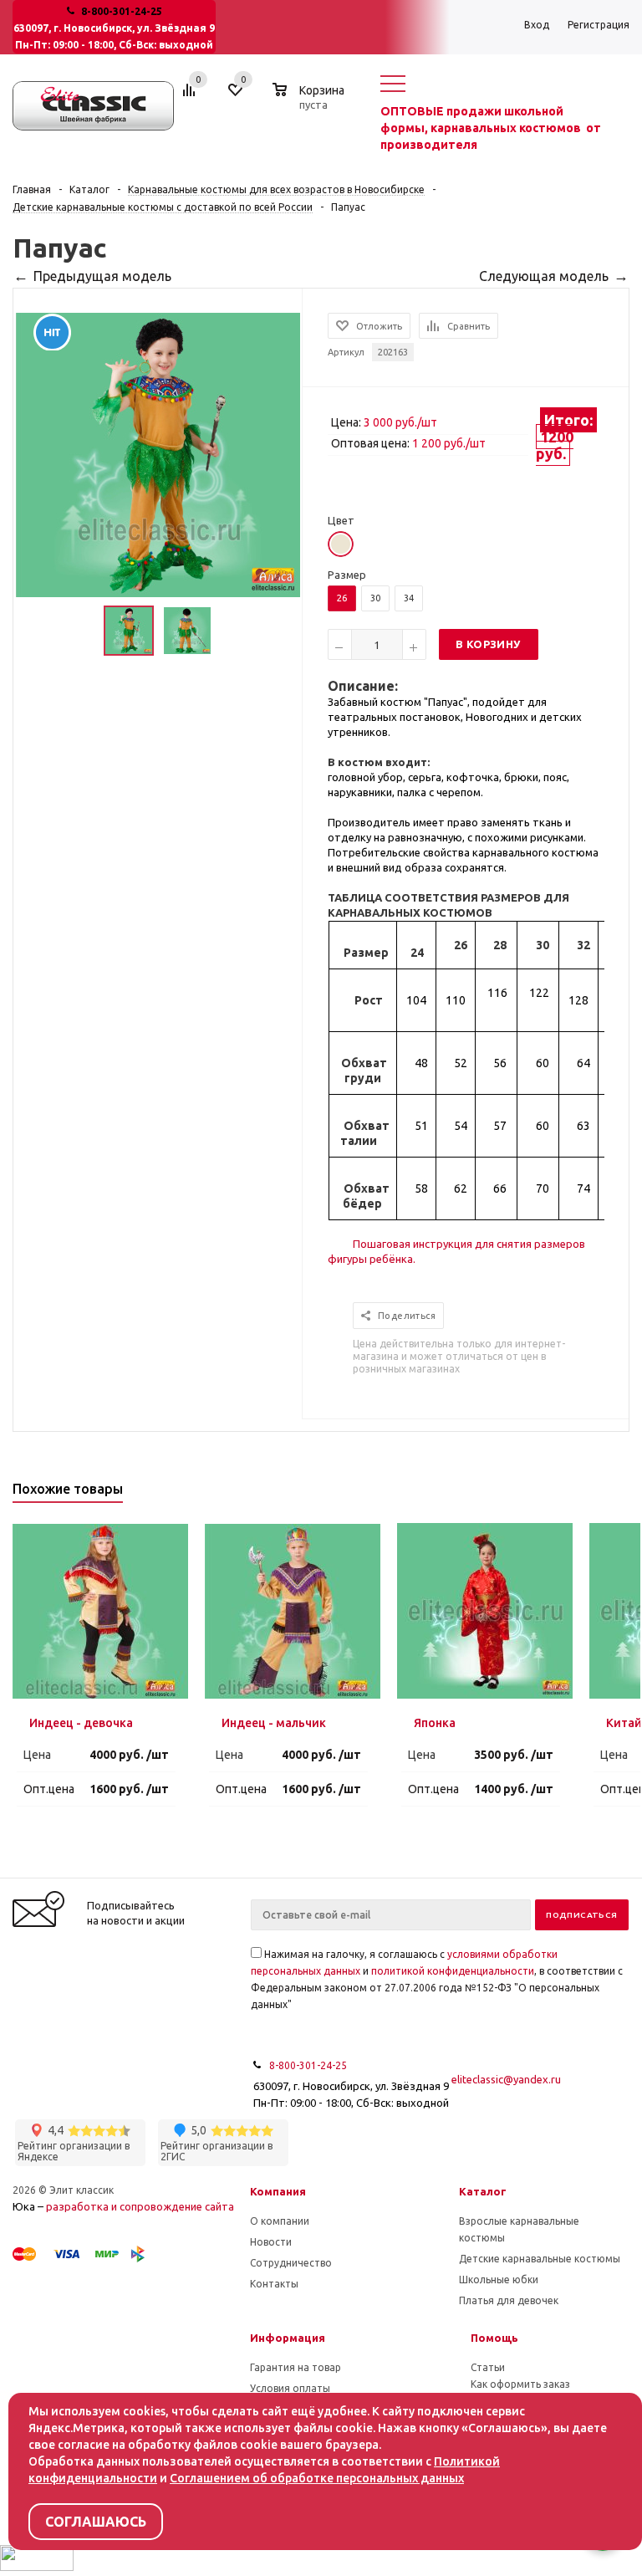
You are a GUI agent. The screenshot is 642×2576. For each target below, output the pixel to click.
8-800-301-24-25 (122, 11)
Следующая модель (544, 276)
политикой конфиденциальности (453, 1971)
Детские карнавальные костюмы (540, 2259)
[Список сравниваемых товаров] (191, 96)
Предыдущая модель (102, 276)
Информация (288, 2338)
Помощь (494, 2338)
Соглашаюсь (96, 2522)
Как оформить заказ (520, 2384)
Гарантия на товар (296, 2367)
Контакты (274, 2284)
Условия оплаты (290, 2388)
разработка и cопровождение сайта (140, 2206)
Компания (278, 2191)
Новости (271, 2242)
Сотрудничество (291, 2263)
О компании (280, 2221)
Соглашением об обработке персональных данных (317, 2478)
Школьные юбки (499, 2280)
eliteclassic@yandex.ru (506, 2079)
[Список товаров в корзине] (311, 102)
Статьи (488, 2367)
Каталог (483, 2191)
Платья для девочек (509, 2300)
